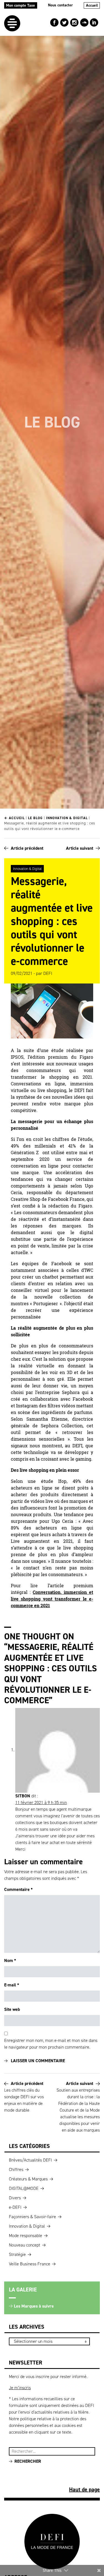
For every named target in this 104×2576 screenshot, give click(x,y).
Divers (15, 2198)
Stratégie (17, 2254)
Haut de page (84, 2489)
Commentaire (18, 1889)
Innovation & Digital (67, 818)
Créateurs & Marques (28, 2179)
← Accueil (14, 818)
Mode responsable (26, 2236)
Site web (12, 2009)
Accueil (92, 5)
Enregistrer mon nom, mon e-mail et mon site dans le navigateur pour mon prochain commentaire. (51, 2044)
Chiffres (16, 2169)
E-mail (12, 1985)
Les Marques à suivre (34, 2306)
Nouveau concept (25, 2245)
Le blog (35, 818)
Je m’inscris (20, 2388)
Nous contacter (60, 5)
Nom (10, 1960)
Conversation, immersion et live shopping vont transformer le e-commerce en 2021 (52, 1599)
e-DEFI (15, 2207)
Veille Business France (30, 2264)
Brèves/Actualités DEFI (30, 2160)
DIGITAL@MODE (24, 2188)
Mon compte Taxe (21, 5)
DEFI (48, 973)
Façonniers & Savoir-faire (32, 2217)
